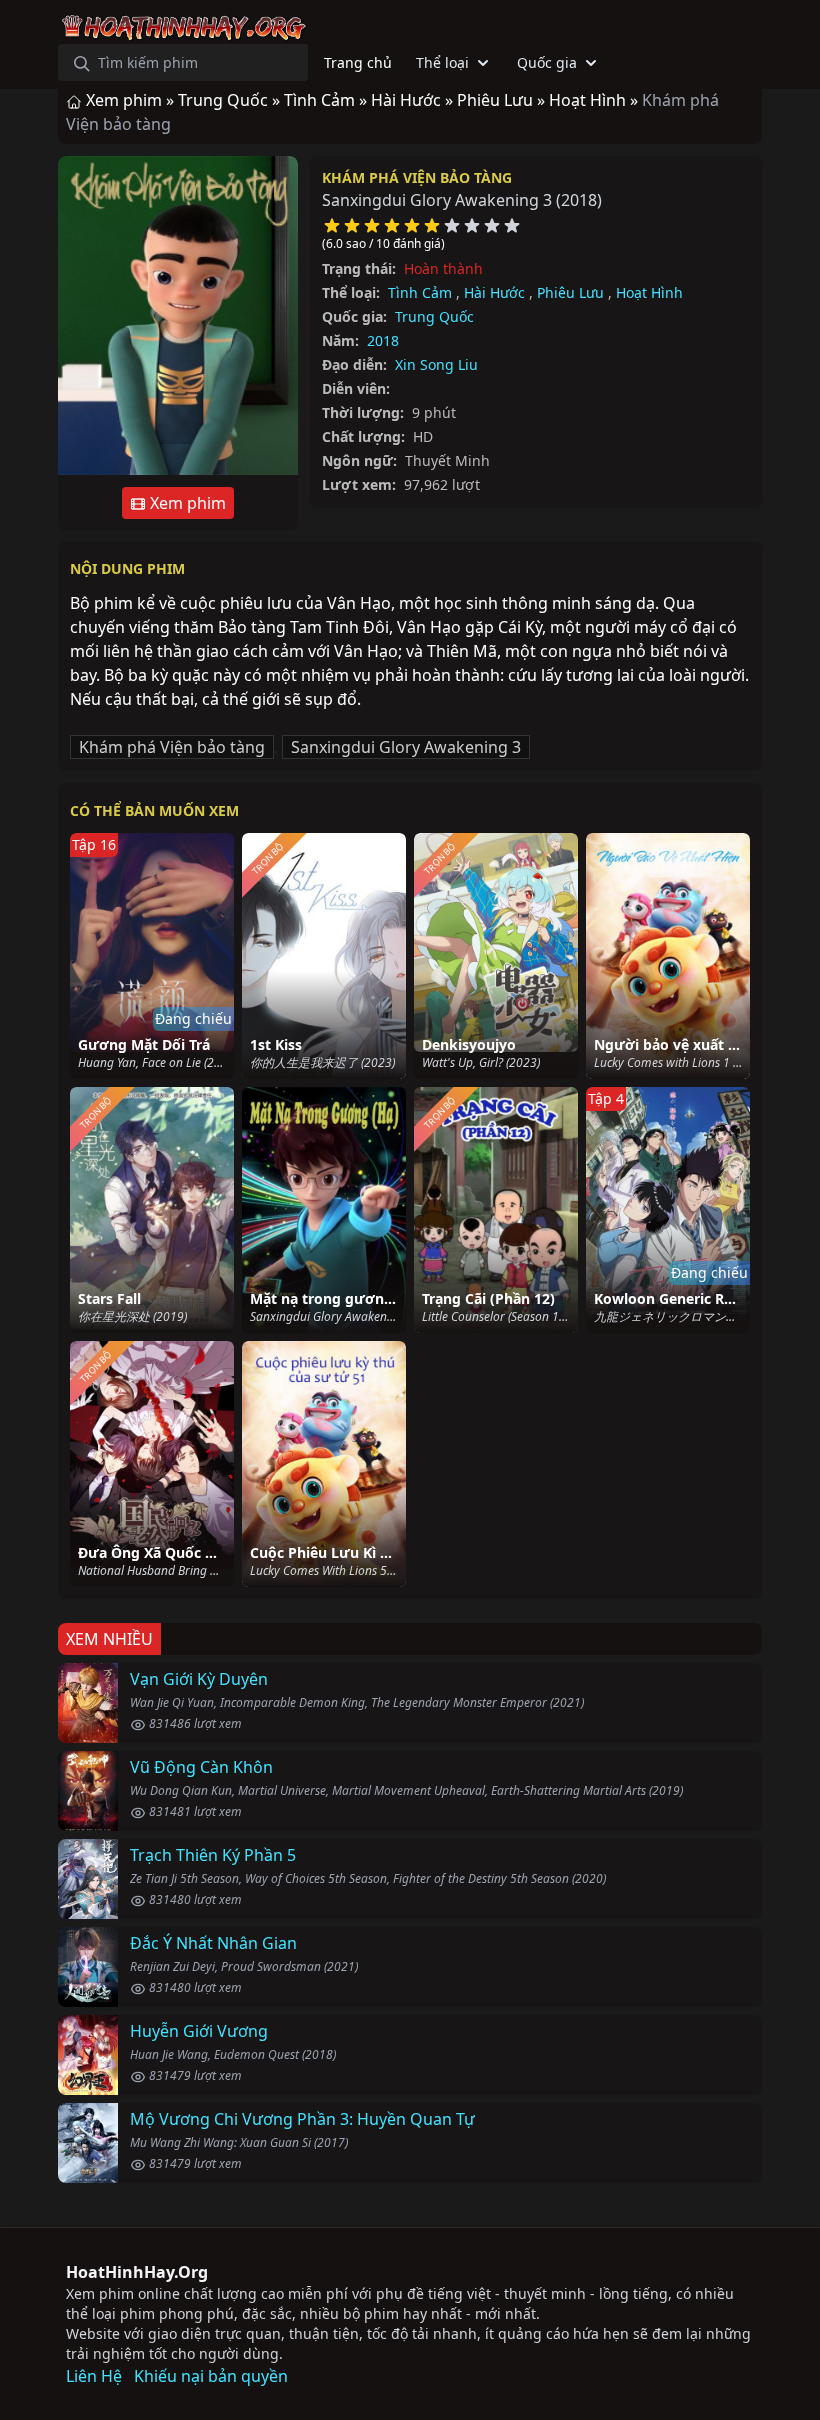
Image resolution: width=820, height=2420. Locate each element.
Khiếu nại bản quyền (211, 2376)
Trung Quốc (434, 316)
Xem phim (186, 503)
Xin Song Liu (436, 364)
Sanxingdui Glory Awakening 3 (406, 747)
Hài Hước (494, 292)
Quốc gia (547, 62)
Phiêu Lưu (570, 292)
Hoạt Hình (649, 292)
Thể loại (442, 62)
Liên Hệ (94, 2376)
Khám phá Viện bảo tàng (417, 177)
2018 (383, 340)
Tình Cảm (420, 292)
